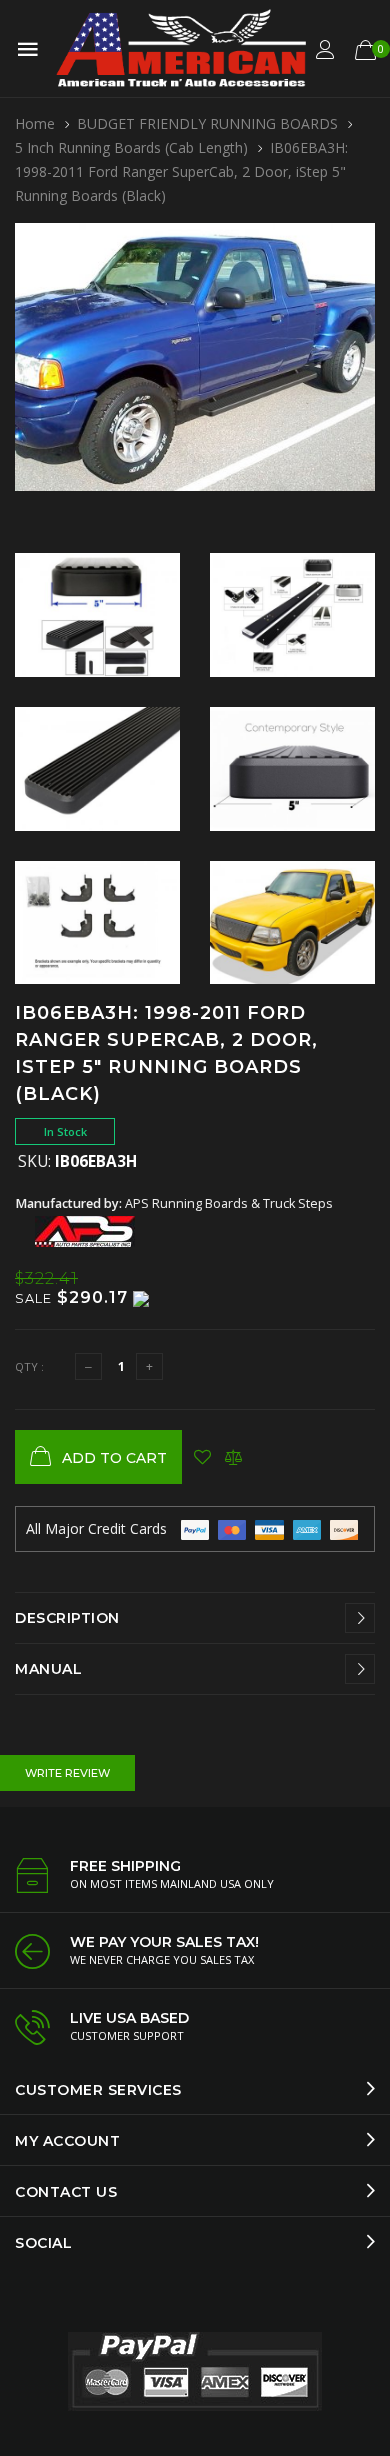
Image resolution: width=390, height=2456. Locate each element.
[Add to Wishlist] (202, 1457)
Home (35, 123)
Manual (48, 1669)
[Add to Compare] (233, 1457)
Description (67, 1618)
